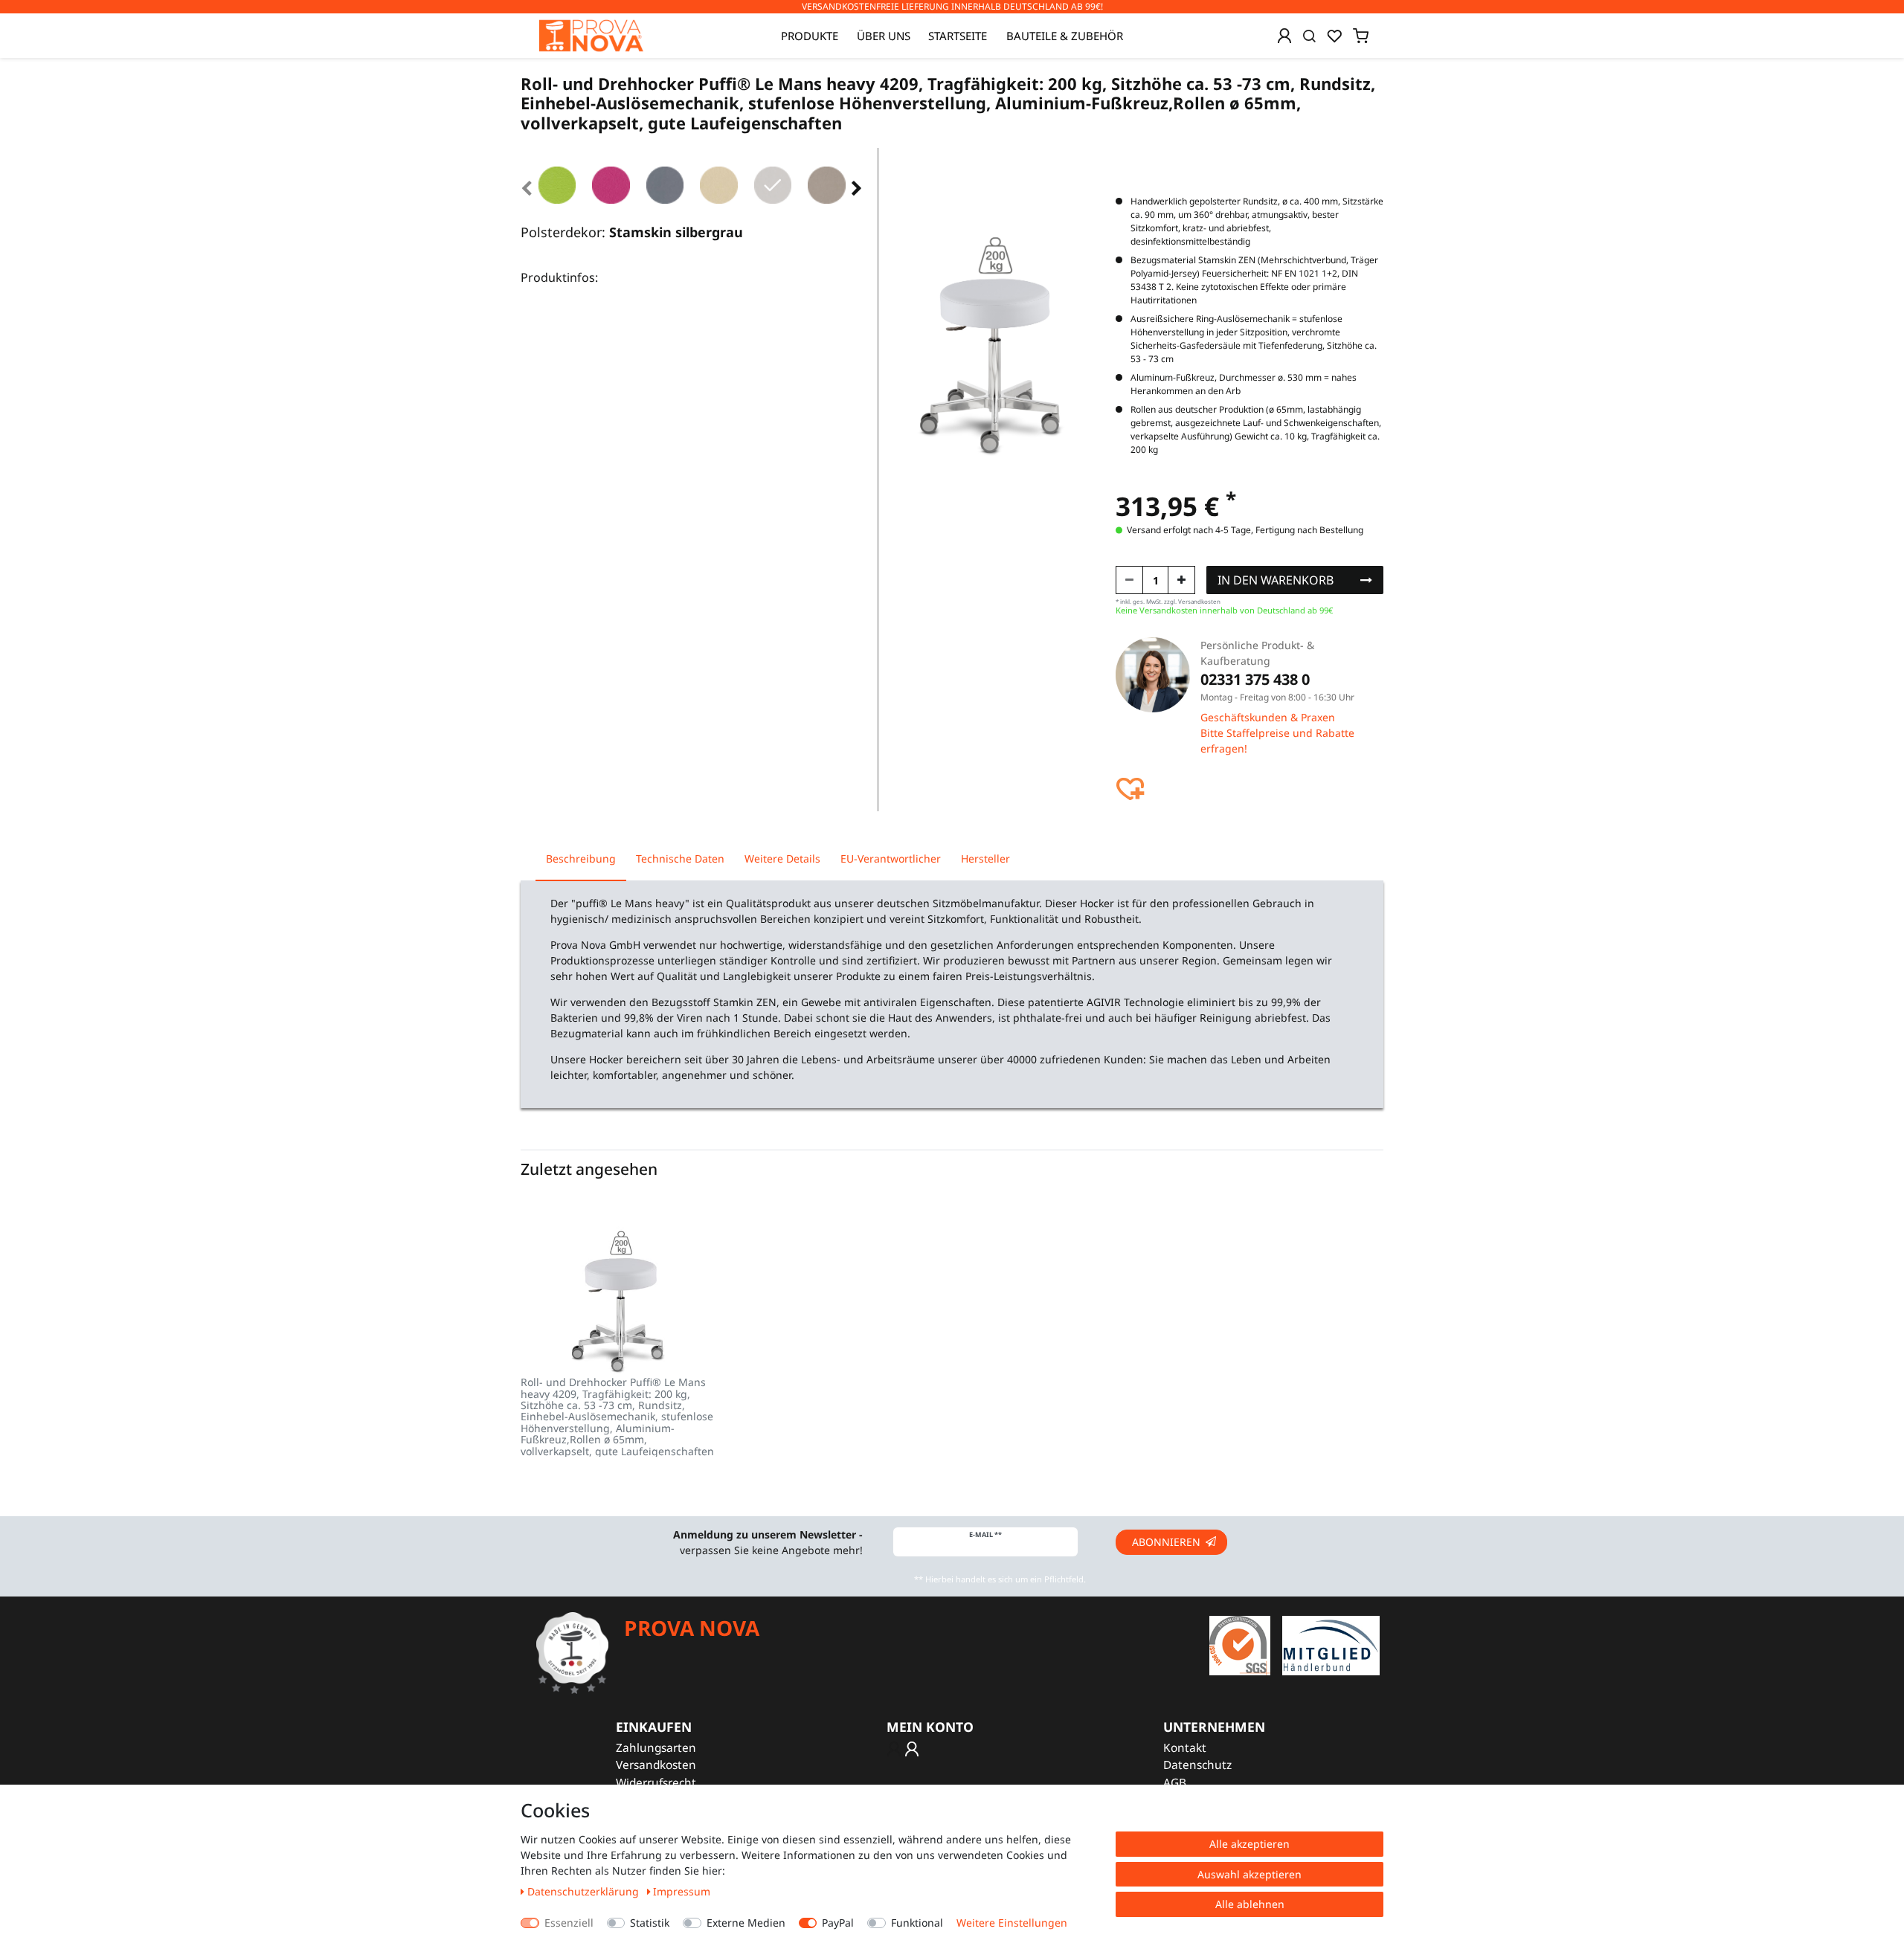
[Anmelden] (1284, 36)
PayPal (838, 1923)
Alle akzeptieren (1249, 1844)
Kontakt (1185, 1748)
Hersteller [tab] (985, 858)
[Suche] (1309, 36)
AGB (1175, 1783)
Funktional (917, 1923)
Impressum (682, 1891)
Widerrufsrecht (656, 1783)
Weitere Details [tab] (782, 858)
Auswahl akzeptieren (1249, 1874)
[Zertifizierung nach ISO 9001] (1240, 1644)
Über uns (884, 36)
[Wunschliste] (1334, 36)
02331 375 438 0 (1255, 679)
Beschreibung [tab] (581, 858)
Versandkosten (656, 1765)
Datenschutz (1197, 1765)
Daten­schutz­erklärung (585, 1891)
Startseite (958, 36)
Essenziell (569, 1923)
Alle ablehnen (1250, 1904)
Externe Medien (746, 1923)
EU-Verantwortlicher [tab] (891, 858)
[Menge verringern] (1129, 580)
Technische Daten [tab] (680, 858)
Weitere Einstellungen (1012, 1923)
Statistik (650, 1923)
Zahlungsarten (656, 1748)
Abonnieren (1166, 1542)
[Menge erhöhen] (1181, 580)
